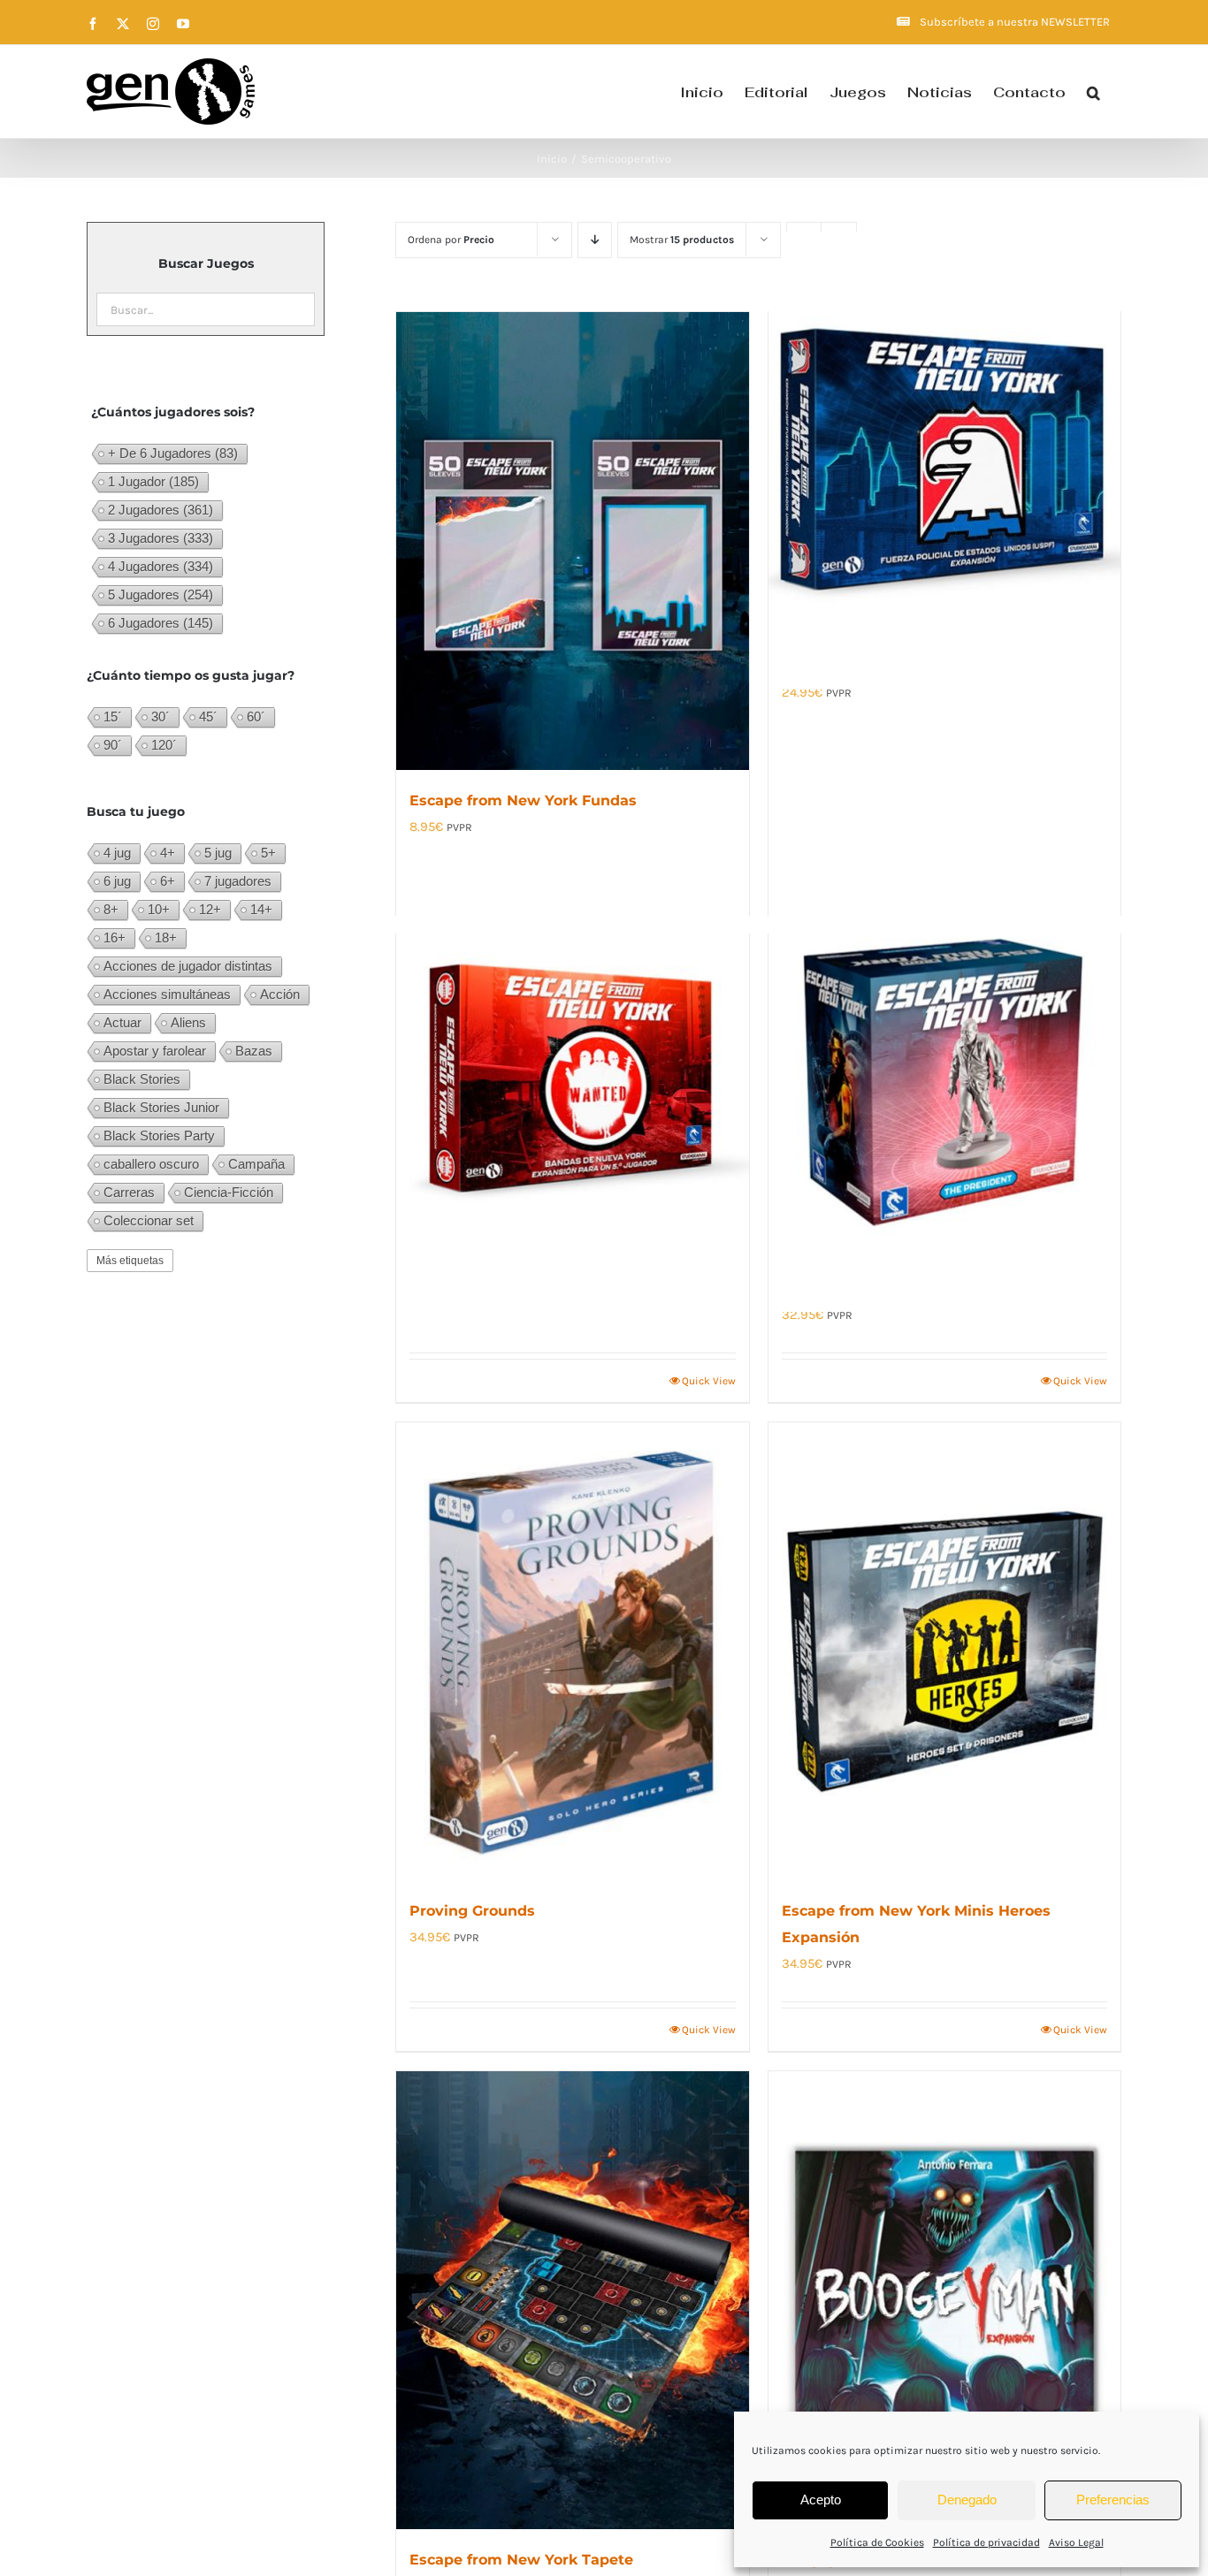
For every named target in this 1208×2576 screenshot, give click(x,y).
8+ (111, 909)
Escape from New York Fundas (523, 800)
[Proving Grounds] (572, 1651)
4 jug (117, 853)
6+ (168, 881)
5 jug (218, 853)
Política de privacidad (986, 2542)
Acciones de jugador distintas (188, 966)
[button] (1093, 91)
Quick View (709, 1381)
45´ (208, 716)
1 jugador (153, 481)
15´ (113, 716)
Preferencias (1113, 2500)
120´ (164, 745)
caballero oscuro (151, 1164)
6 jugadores (161, 623)
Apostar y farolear (155, 1051)
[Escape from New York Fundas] (572, 541)
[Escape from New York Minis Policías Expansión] (944, 461)
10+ (159, 909)
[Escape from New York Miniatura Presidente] (944, 1083)
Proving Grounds (472, 1911)
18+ (166, 937)
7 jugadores (238, 881)
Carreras (129, 1192)
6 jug (117, 881)
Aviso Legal (1076, 2542)
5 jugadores (161, 594)
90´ (113, 745)
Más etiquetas (130, 1261)
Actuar (122, 1022)
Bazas (254, 1051)
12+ (210, 909)
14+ (261, 909)
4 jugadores (161, 566)
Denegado (967, 2500)
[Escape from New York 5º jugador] (572, 1083)
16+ (115, 937)
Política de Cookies (877, 2542)
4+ (168, 853)
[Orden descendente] (595, 240)
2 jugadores (161, 510)
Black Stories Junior (161, 1107)
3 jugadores (161, 538)
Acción (280, 994)
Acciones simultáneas (167, 994)
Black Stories (142, 1079)
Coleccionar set (149, 1220)
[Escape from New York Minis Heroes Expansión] (944, 1651)
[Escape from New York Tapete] (572, 2300)
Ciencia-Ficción (229, 1192)
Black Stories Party (159, 1136)
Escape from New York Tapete (521, 2560)
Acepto (821, 2500)
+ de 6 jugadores (173, 453)
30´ (161, 716)
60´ (256, 716)
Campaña (256, 1164)
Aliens (188, 1022)
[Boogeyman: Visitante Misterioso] (944, 2300)
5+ (268, 853)
